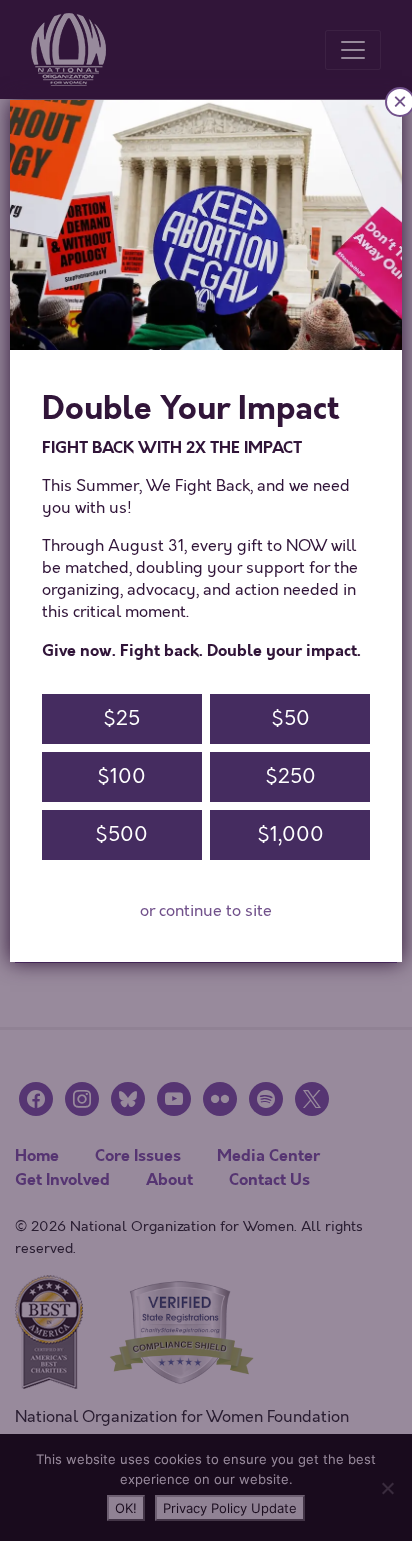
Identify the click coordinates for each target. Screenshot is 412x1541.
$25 (121, 718)
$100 (121, 776)
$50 (290, 718)
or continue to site (206, 911)
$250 (290, 776)
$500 (121, 834)
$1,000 (290, 834)
